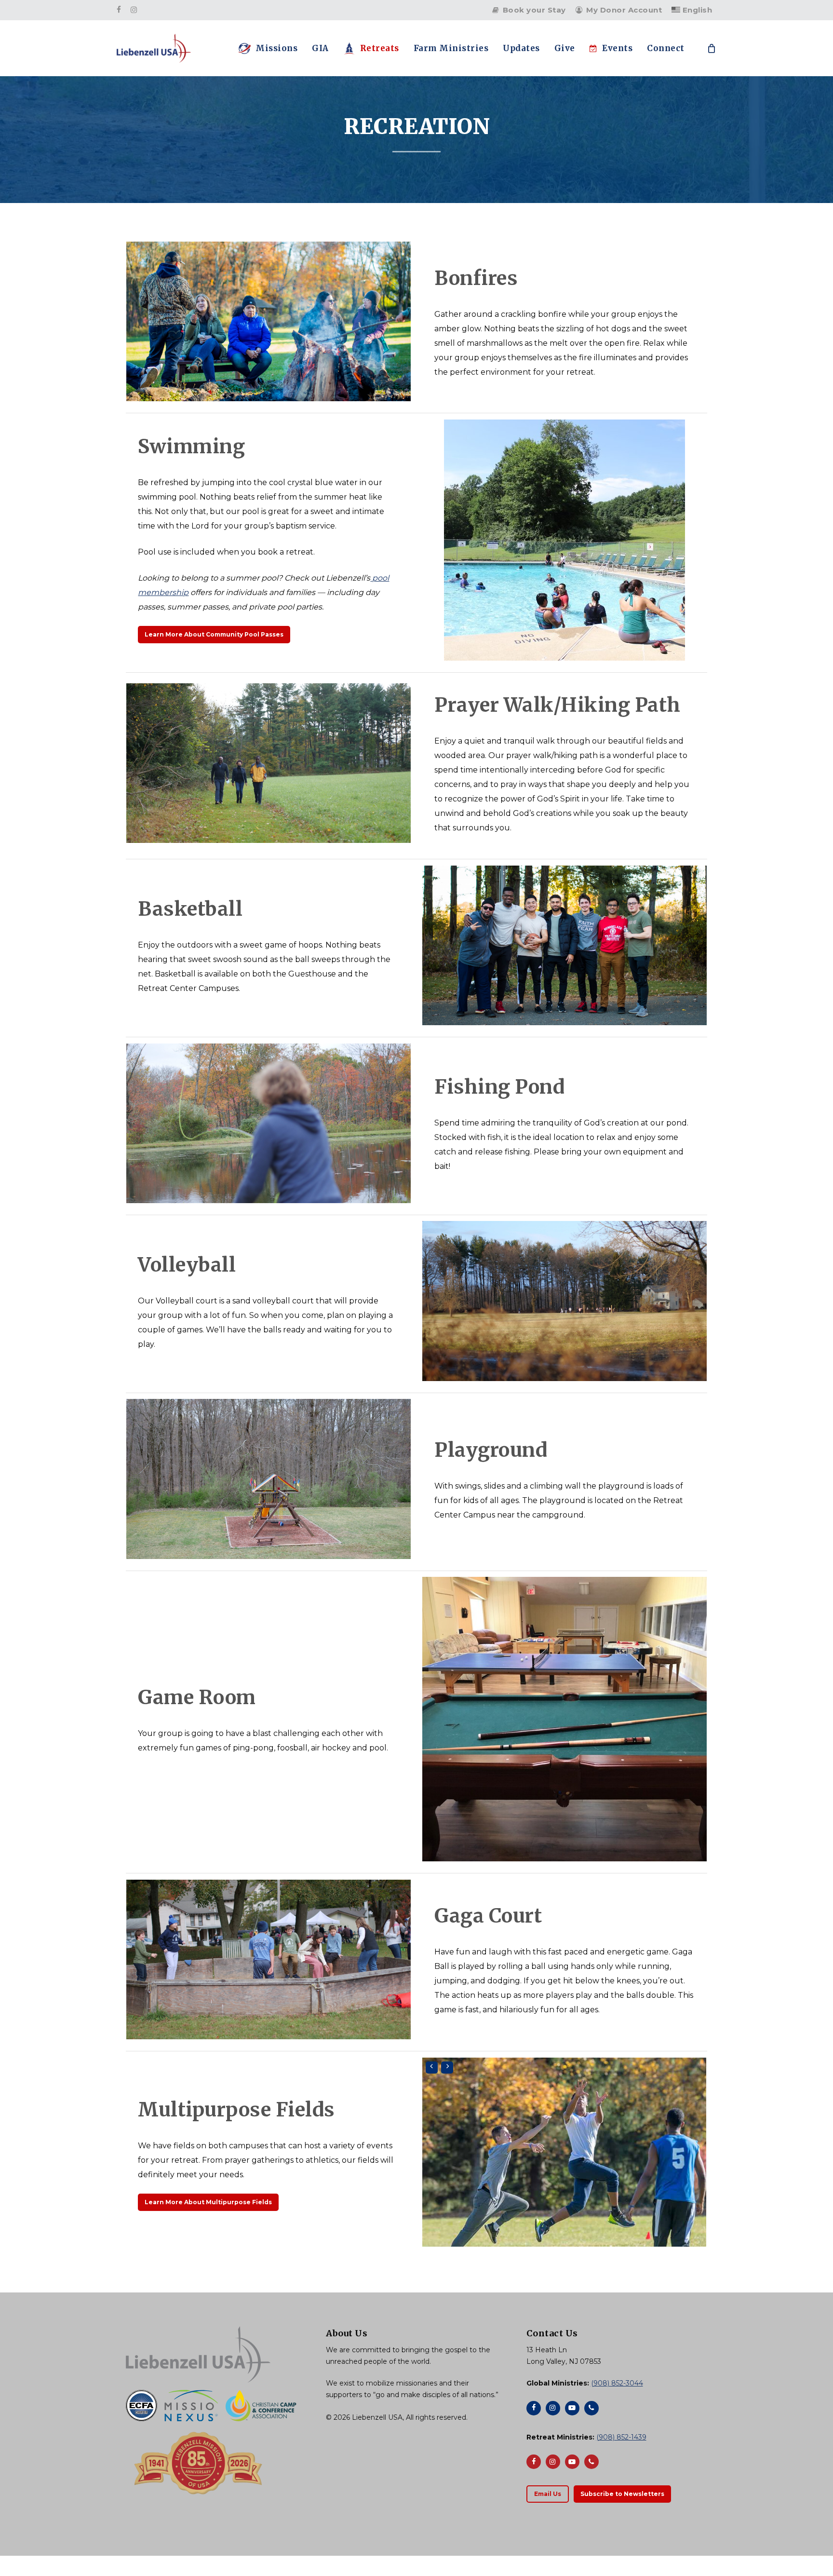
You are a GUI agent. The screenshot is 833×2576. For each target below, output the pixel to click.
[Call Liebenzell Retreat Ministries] (591, 2462)
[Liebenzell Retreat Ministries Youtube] (572, 2462)
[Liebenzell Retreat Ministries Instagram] (553, 2462)
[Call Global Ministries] (591, 2408)
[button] (214, 635)
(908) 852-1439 (621, 2437)
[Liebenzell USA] (216, 2354)
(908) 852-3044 (617, 2383)
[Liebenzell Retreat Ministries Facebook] (534, 2462)
